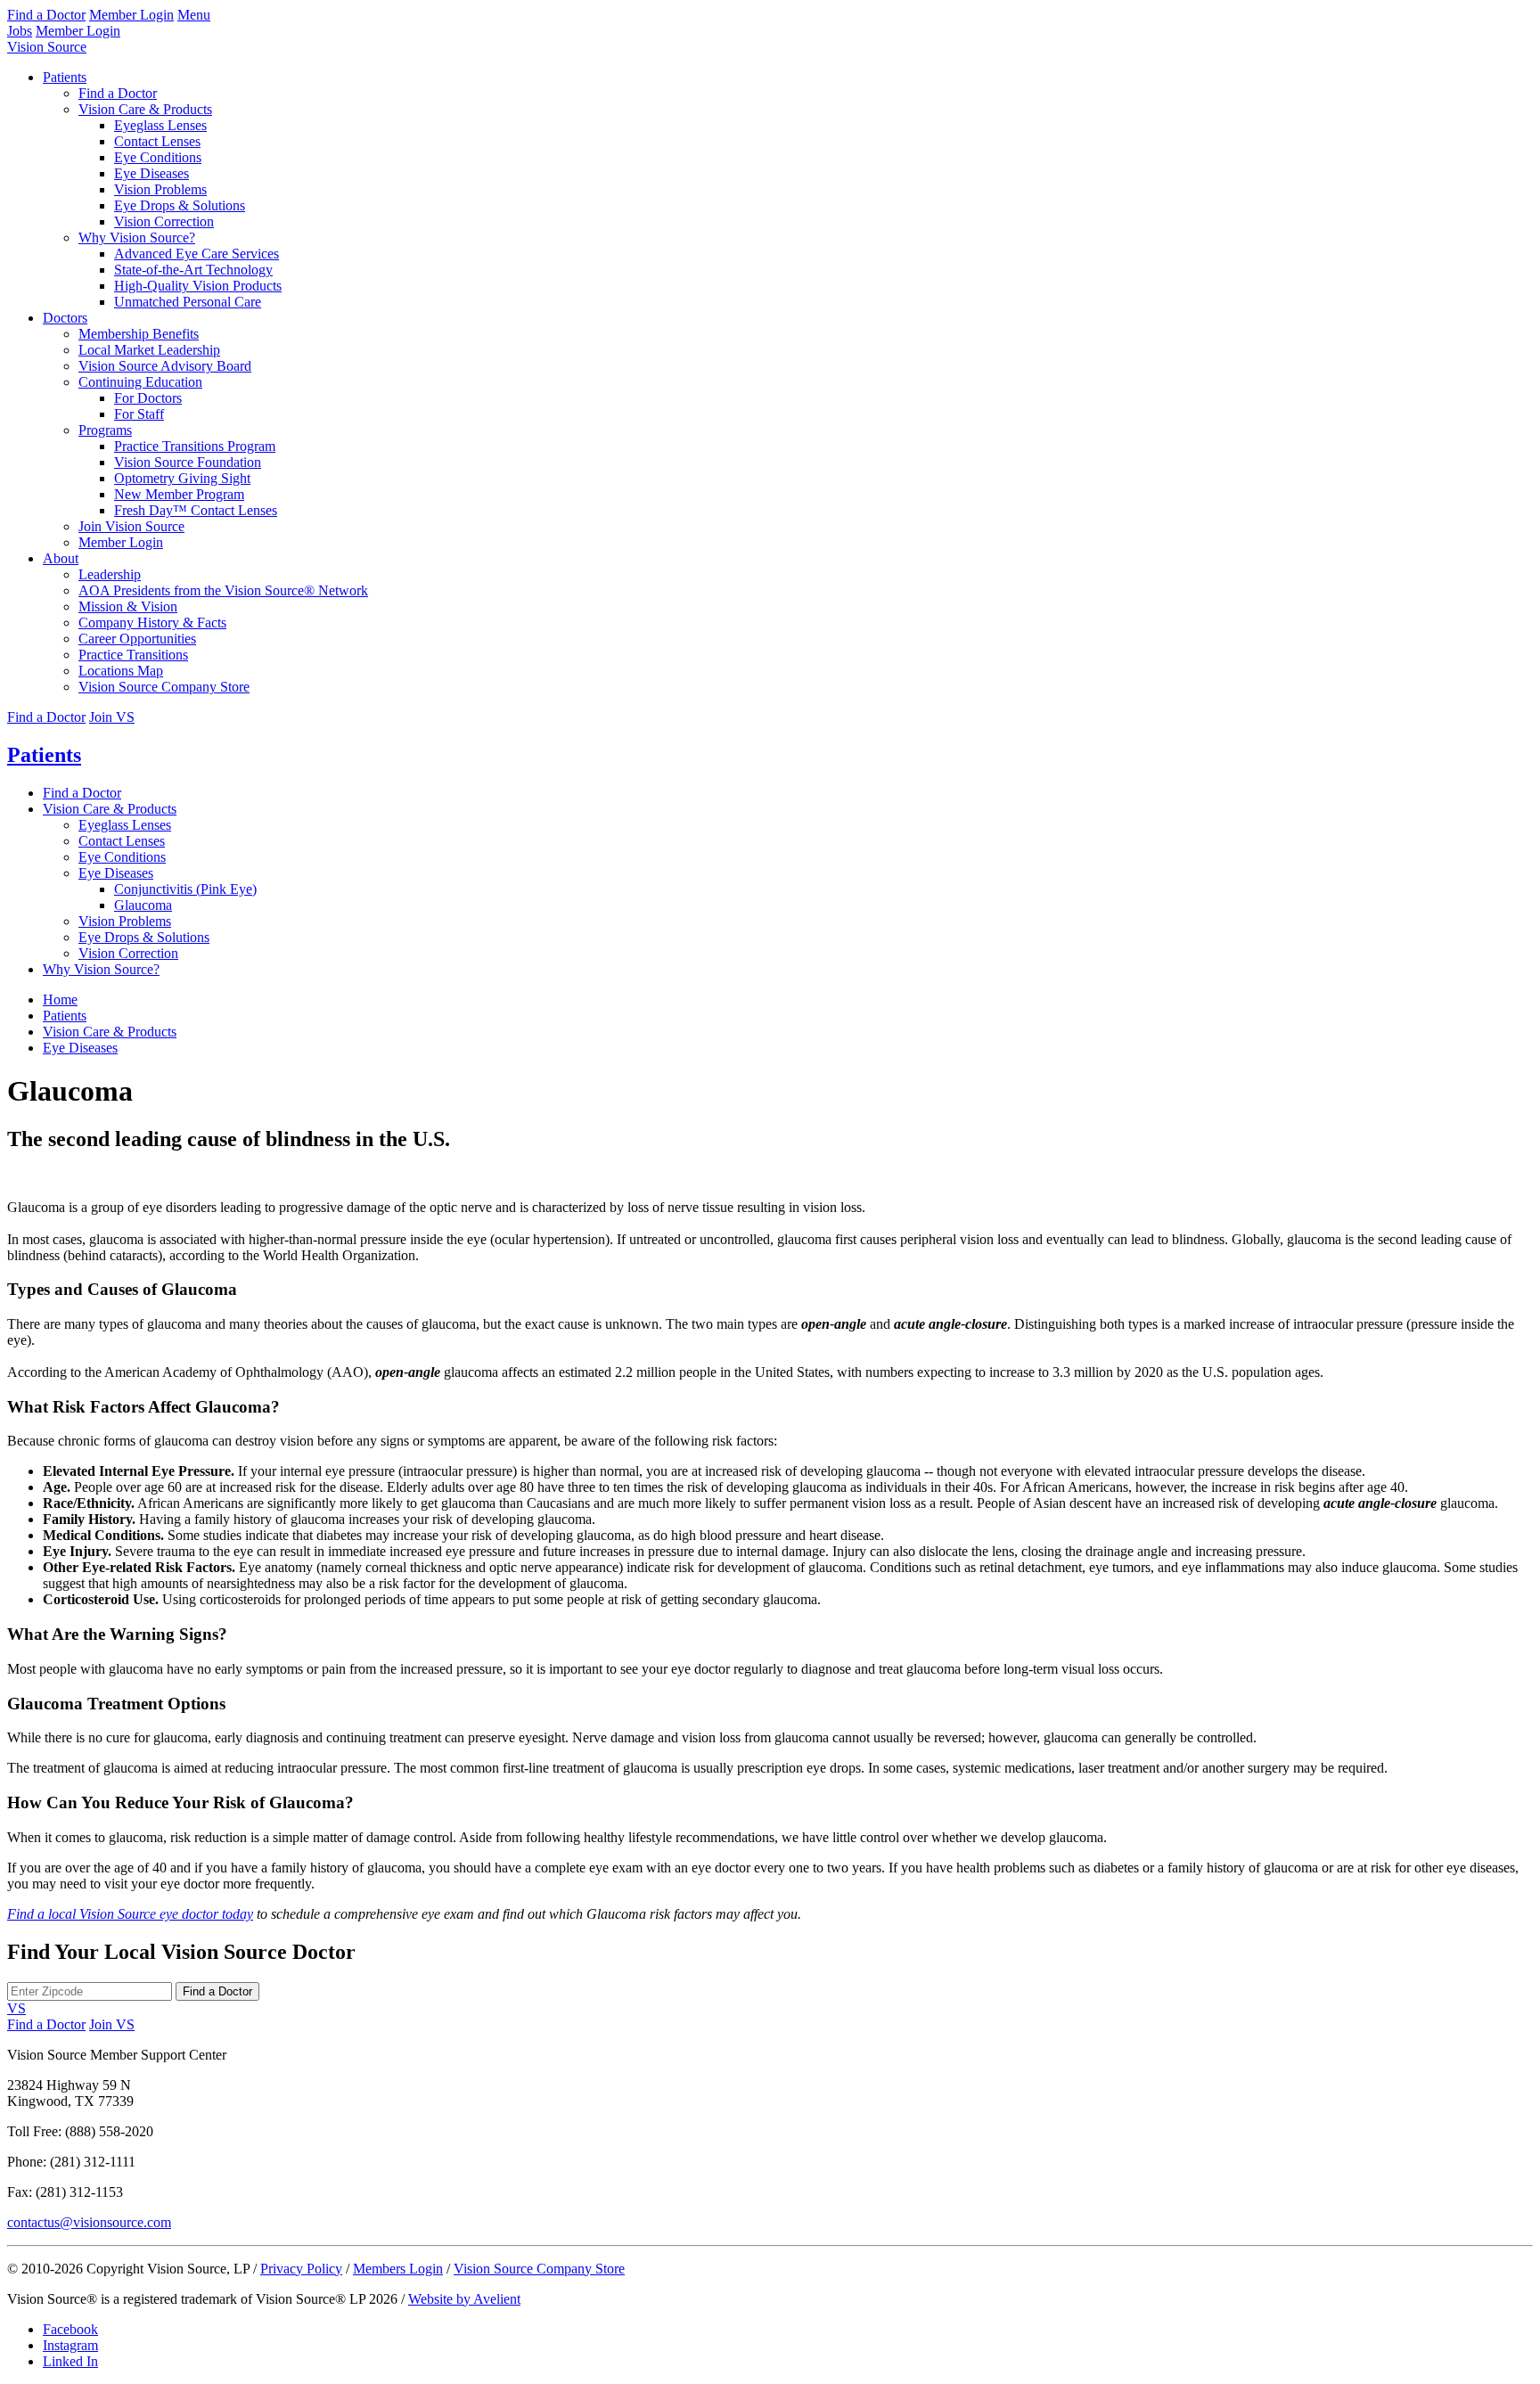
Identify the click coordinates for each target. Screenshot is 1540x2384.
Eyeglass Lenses (160, 125)
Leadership (110, 574)
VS (16, 2008)
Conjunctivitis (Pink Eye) (185, 889)
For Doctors (148, 398)
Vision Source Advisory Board (165, 366)
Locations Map (121, 671)
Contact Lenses (157, 141)
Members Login (398, 2269)
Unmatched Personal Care (188, 302)
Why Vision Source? (137, 238)
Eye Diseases (152, 173)
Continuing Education (140, 382)
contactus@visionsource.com (89, 2222)
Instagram (70, 2345)
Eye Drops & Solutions (180, 205)
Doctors (65, 318)
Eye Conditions (158, 157)
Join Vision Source (131, 526)
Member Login (131, 15)
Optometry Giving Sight (182, 478)
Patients (65, 77)
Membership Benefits (139, 334)
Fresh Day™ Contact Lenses (196, 510)
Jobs (20, 31)
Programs (105, 430)
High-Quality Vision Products (198, 286)
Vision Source (47, 47)
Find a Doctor (46, 15)
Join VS (112, 717)
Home (60, 999)
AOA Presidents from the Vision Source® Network (223, 590)
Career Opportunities (137, 639)
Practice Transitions (133, 655)
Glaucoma (143, 905)
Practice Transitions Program (195, 446)
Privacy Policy (301, 2269)
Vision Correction (164, 221)
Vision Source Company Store (164, 687)
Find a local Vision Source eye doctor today (130, 1914)
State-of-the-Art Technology (193, 270)
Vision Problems (160, 189)
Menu (194, 15)
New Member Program (179, 494)
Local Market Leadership (149, 350)
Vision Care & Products (145, 109)
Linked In (70, 2361)
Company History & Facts (152, 623)
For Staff (139, 414)
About (61, 558)
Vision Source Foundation (188, 462)
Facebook (70, 2329)
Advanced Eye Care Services (197, 254)
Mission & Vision (128, 606)
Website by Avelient (464, 2299)
